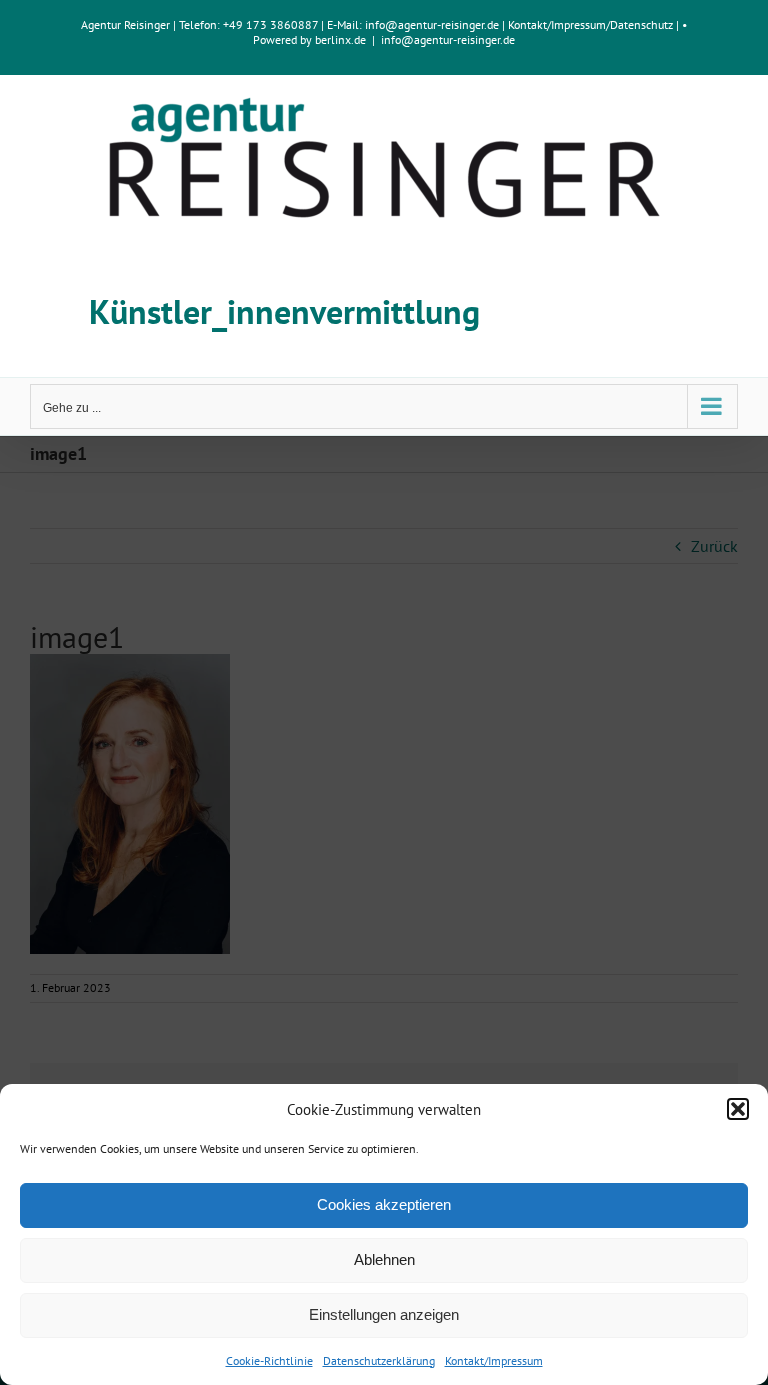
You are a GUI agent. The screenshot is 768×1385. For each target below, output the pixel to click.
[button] (738, 1109)
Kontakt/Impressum (494, 1360)
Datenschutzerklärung (379, 1360)
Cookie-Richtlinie (269, 1360)
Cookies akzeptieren (384, 1204)
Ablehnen (384, 1259)
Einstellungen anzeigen (384, 1314)
